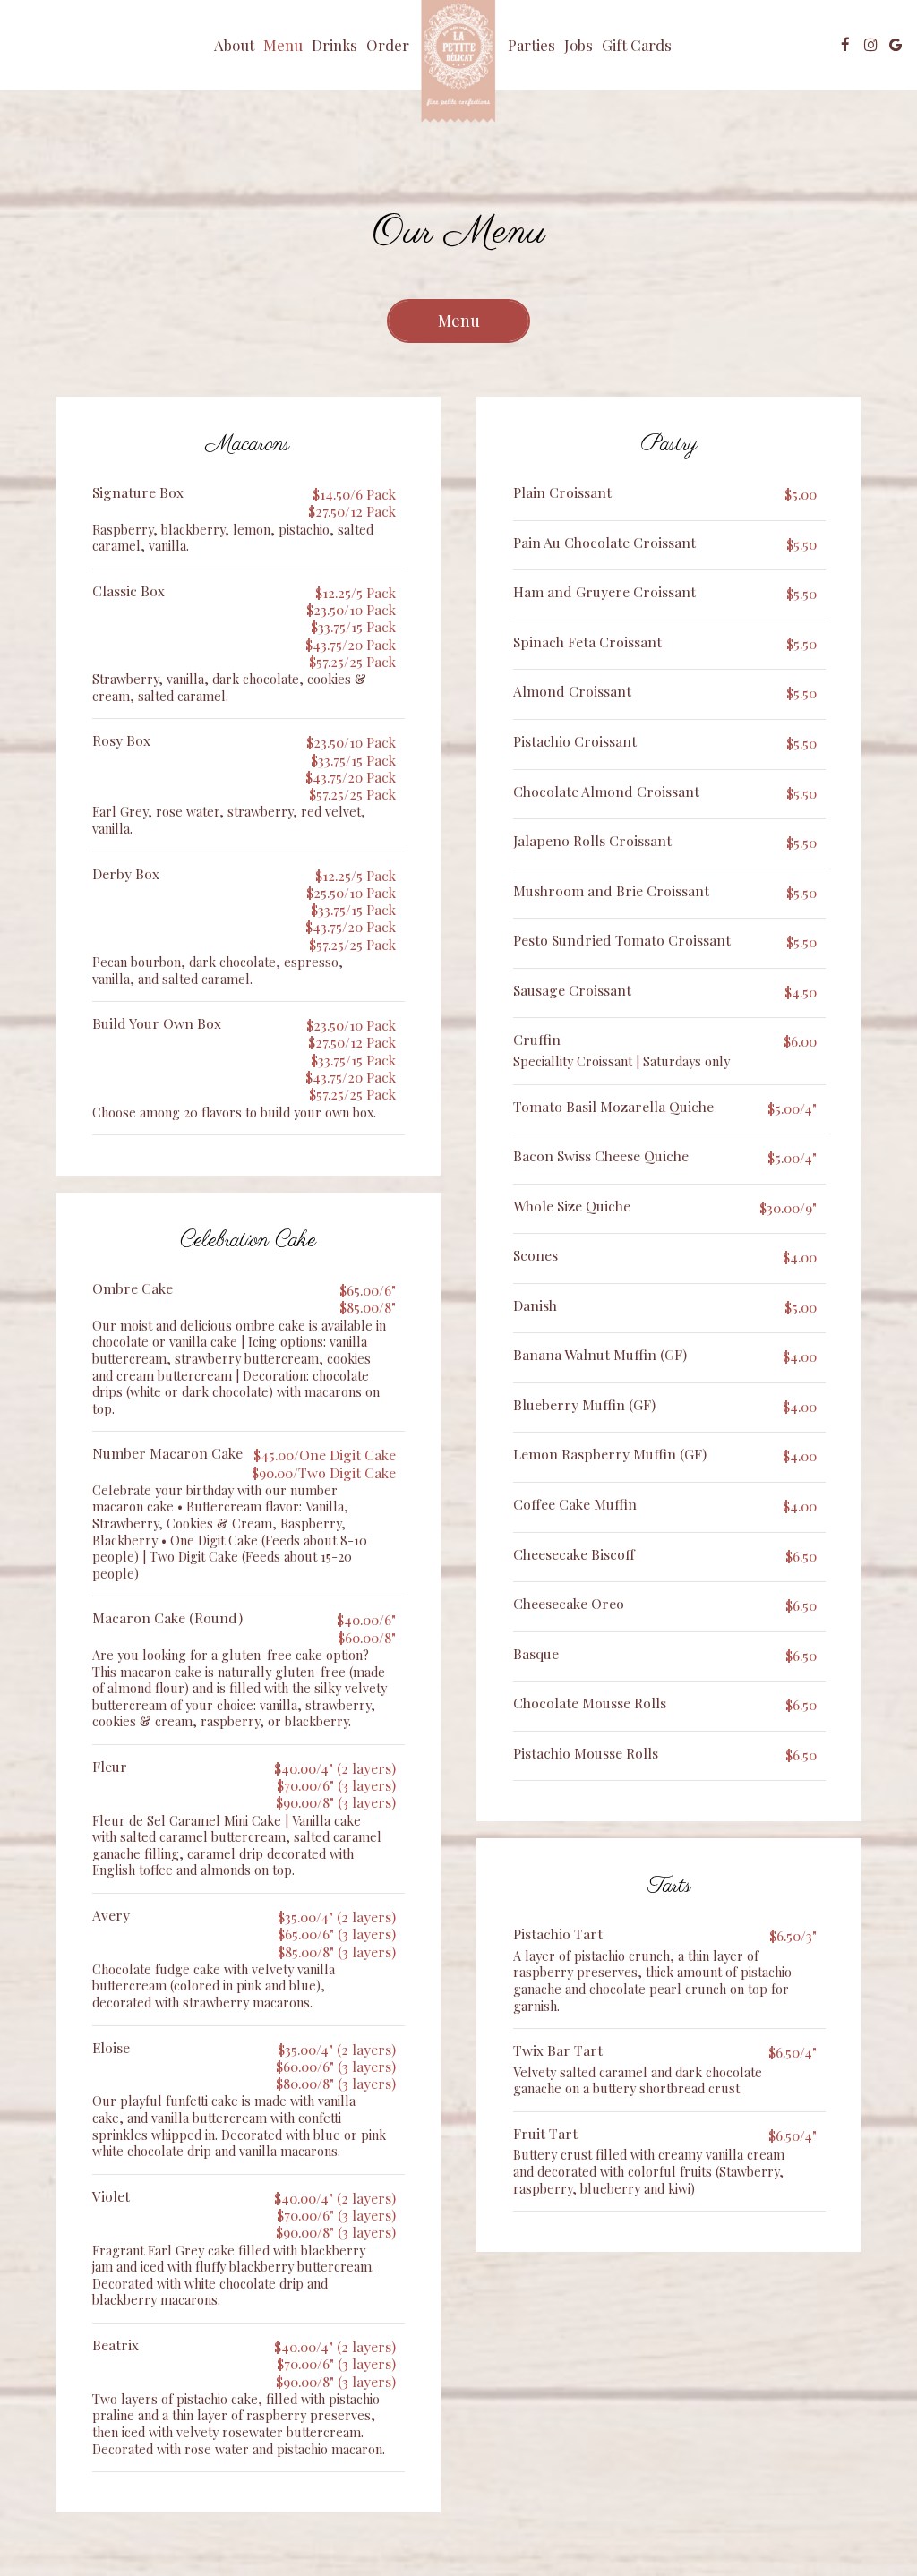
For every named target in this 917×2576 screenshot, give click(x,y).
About (234, 45)
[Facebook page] (845, 45)
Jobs (578, 45)
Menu (283, 45)
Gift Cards (637, 45)
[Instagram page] (870, 45)
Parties (531, 45)
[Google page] (896, 45)
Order (388, 45)
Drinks (334, 45)
